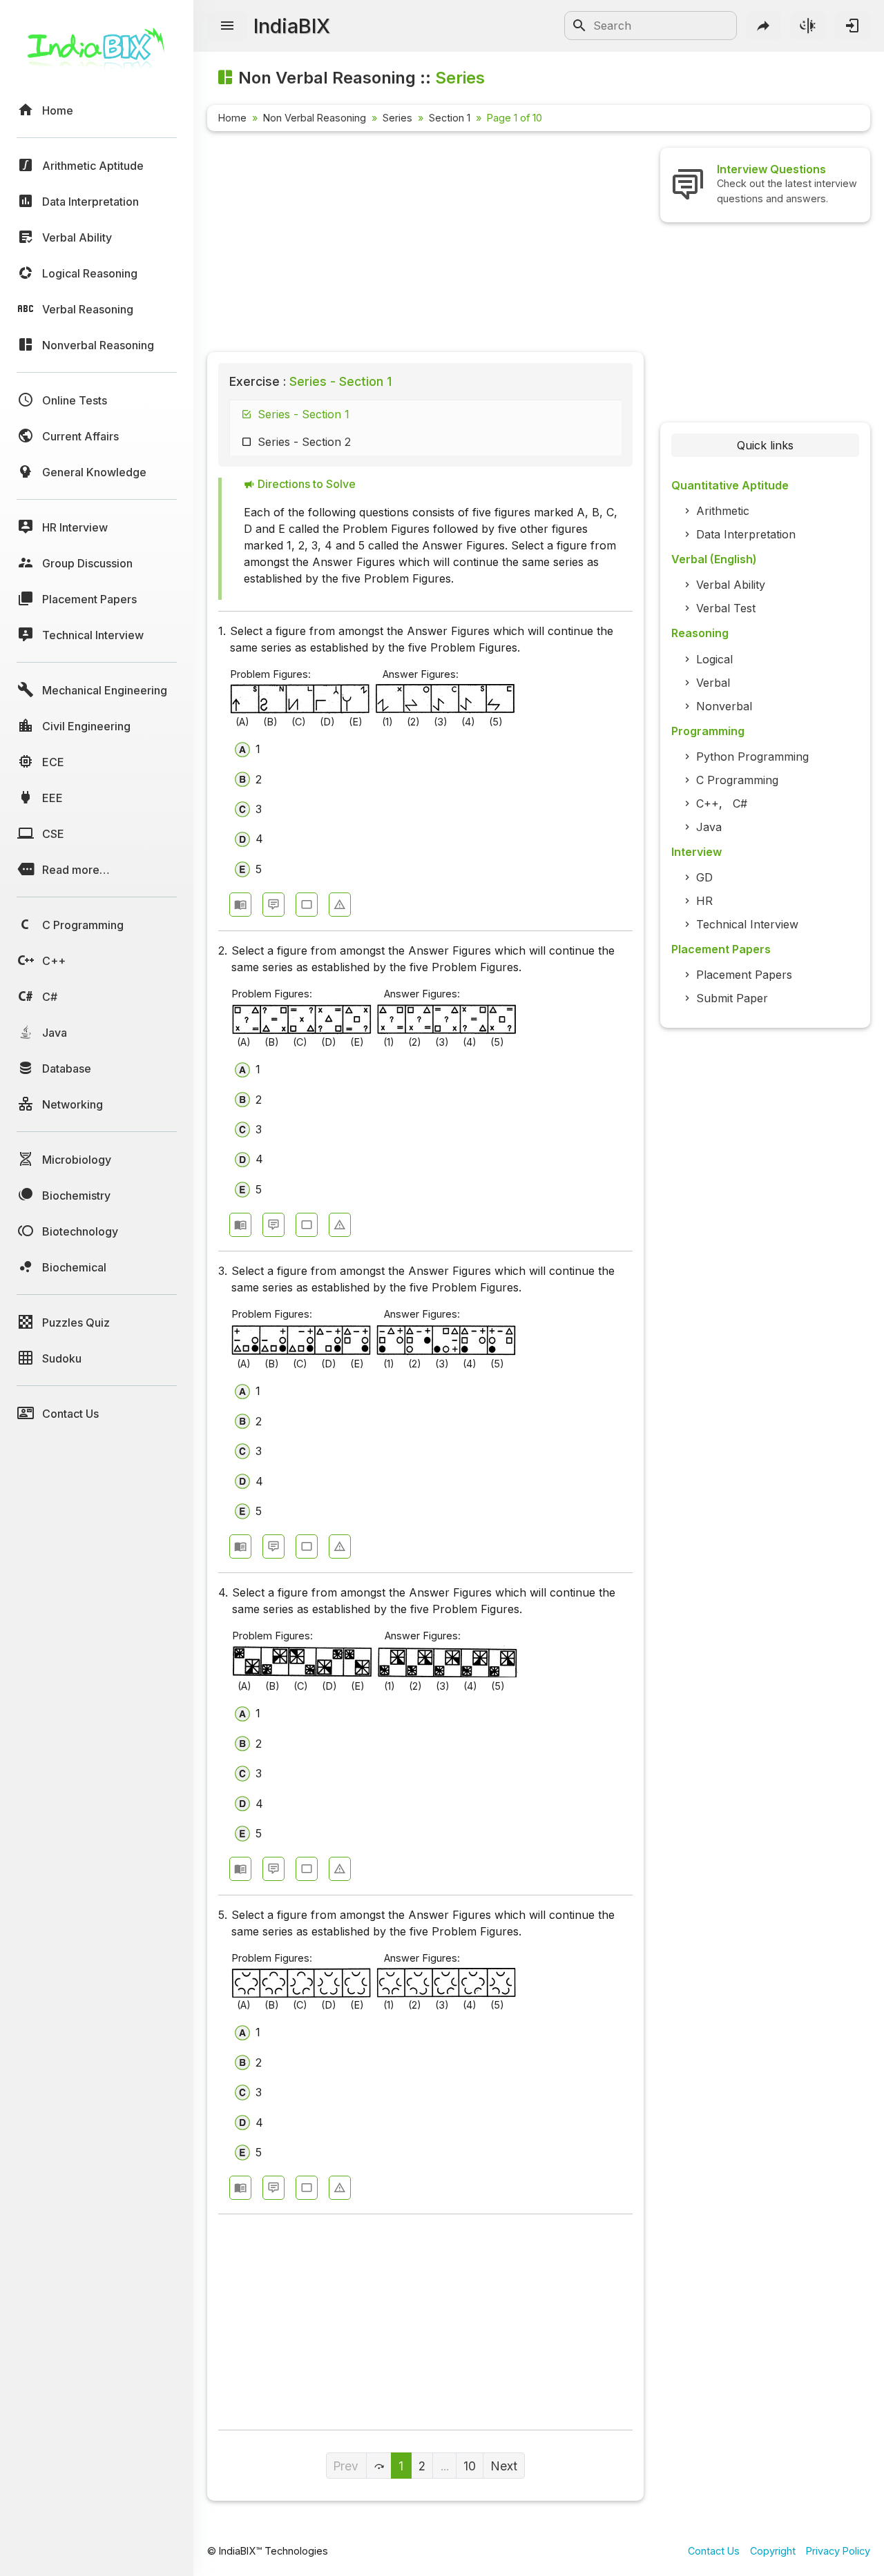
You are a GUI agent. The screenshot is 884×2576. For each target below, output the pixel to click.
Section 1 (450, 118)
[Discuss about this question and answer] (273, 905)
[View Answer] (240, 905)
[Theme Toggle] (808, 26)
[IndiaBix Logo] (97, 53)
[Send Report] (340, 905)
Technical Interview (747, 924)
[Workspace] (307, 905)
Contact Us (714, 2551)
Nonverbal (724, 706)
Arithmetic (723, 511)
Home (232, 118)
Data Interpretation (746, 534)
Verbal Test (726, 608)
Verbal (713, 683)
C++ (708, 803)
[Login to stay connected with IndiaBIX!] (852, 26)
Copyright (773, 2551)
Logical (714, 659)
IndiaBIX (292, 26)
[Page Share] (764, 26)
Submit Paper (732, 998)
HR (704, 901)
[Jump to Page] (379, 2466)
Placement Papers (744, 975)
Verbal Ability (731, 585)
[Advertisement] (425, 244)
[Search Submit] (579, 26)
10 (470, 2466)
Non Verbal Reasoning (315, 118)
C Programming (737, 780)
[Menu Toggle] (227, 26)
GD (704, 877)
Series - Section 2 (304, 442)
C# (740, 803)
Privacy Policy (838, 2551)
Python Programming (752, 757)
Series (397, 118)
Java (709, 827)
